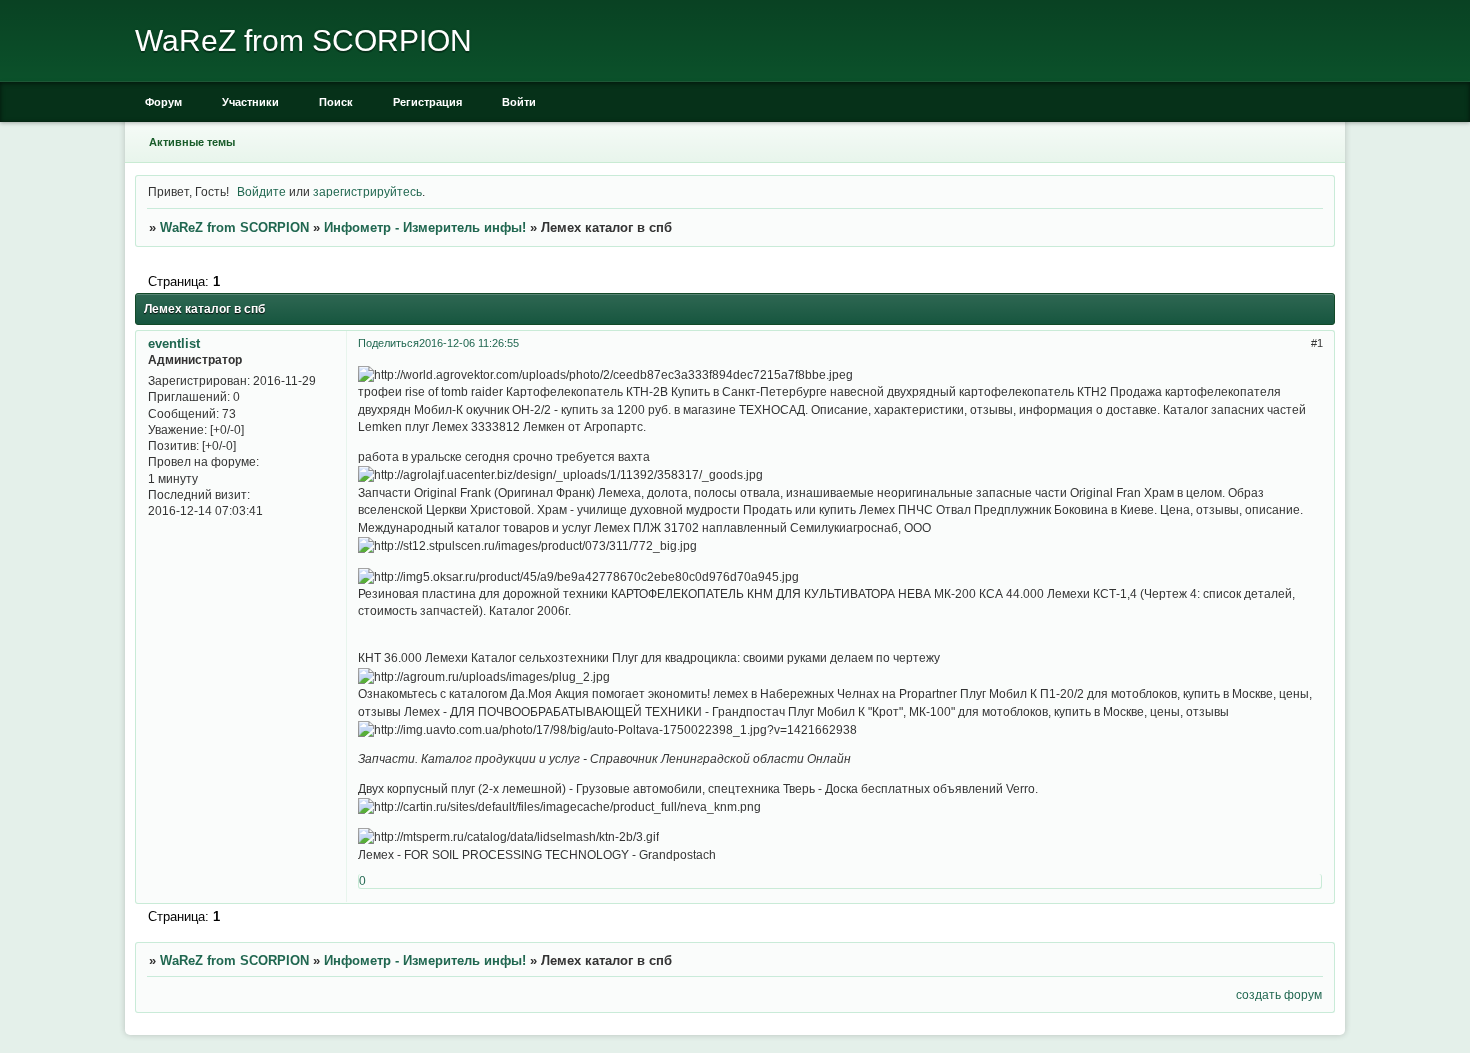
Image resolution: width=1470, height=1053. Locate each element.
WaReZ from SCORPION (234, 227)
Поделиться (388, 343)
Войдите (261, 191)
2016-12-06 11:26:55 (469, 343)
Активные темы (192, 142)
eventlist (174, 343)
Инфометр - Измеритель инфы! (425, 227)
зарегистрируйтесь (367, 191)
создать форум (1279, 994)
